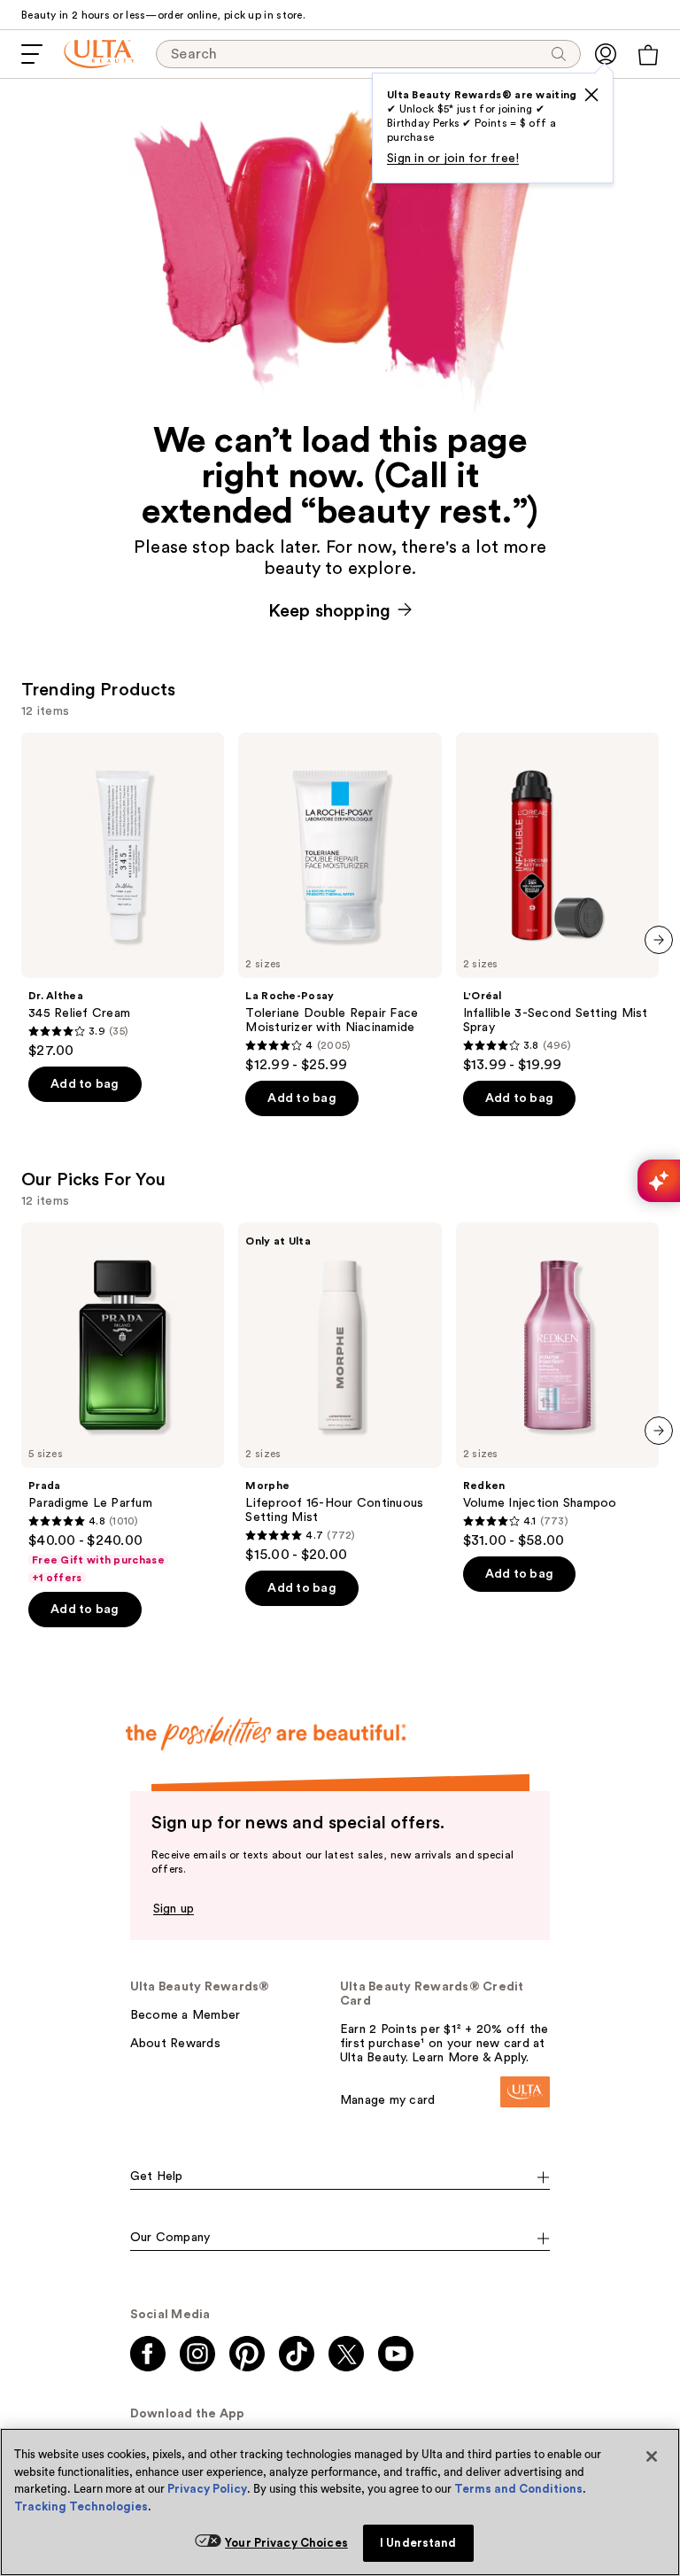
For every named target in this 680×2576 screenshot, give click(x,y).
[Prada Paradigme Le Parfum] (123, 1404)
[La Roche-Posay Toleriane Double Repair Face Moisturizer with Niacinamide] (340, 903)
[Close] (652, 2456)
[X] (591, 95)
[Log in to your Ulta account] (606, 54)
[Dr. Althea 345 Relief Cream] (123, 896)
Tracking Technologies (81, 2506)
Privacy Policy (207, 2489)
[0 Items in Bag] (648, 55)
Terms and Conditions (518, 2489)
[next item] (659, 940)
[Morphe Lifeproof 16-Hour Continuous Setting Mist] (340, 1393)
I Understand (418, 2543)
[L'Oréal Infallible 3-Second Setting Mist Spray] (557, 903)
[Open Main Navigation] (32, 54)
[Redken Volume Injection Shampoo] (557, 1386)
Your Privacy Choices (286, 2543)
